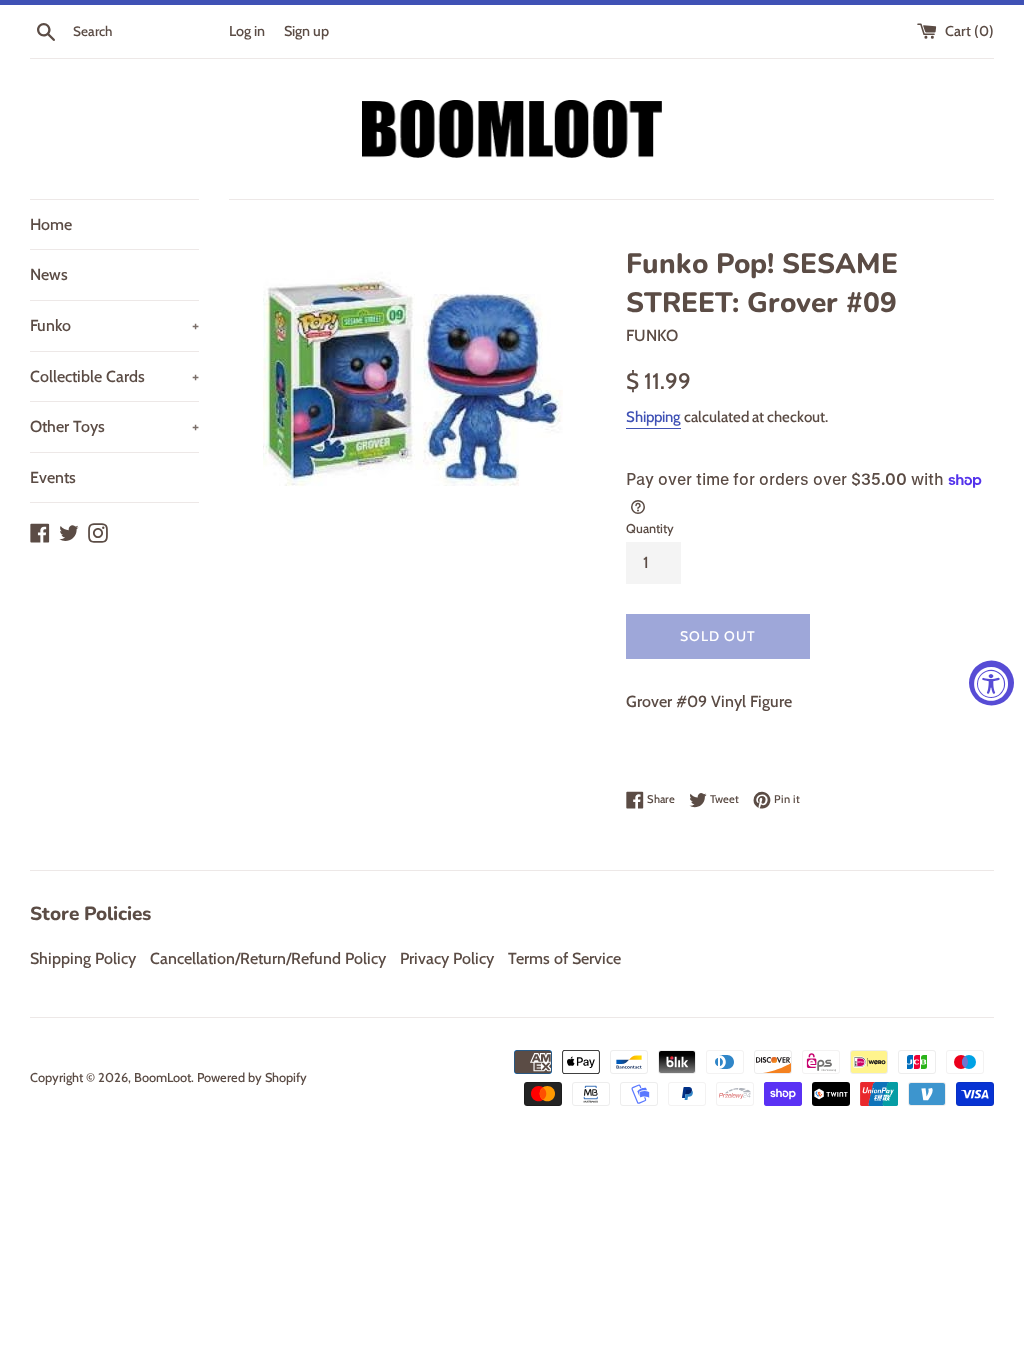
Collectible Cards (114, 376)
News (49, 274)
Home (51, 224)
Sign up (306, 31)
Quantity (650, 528)
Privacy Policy (447, 958)
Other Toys (114, 426)
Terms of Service (564, 958)
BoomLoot (162, 1077)
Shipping (653, 417)
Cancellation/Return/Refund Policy (268, 958)
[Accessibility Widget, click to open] (991, 683)
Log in (247, 31)
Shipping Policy (83, 958)
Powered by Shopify (252, 1077)
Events (53, 477)
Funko (114, 325)
